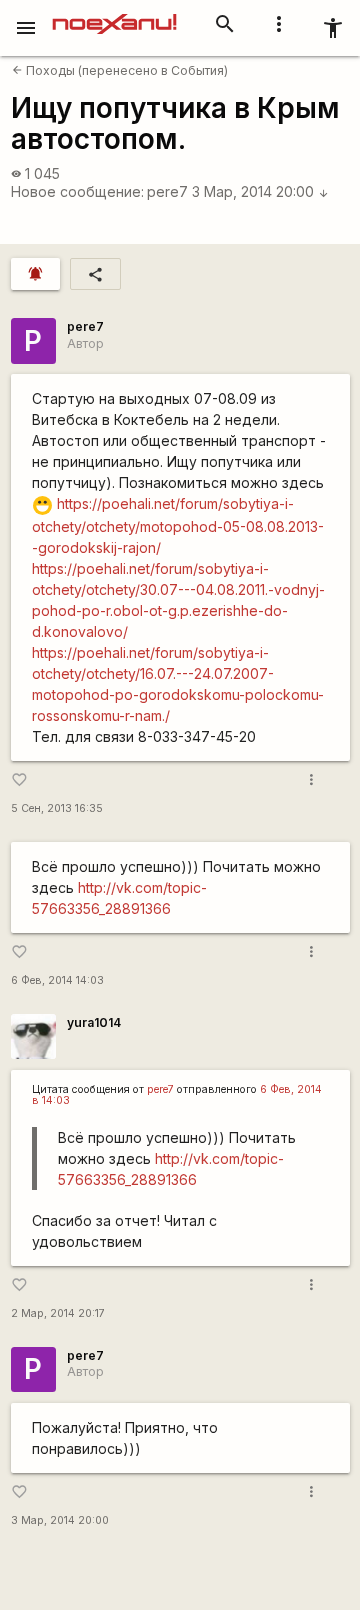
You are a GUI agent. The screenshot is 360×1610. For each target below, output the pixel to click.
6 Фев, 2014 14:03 (57, 980)
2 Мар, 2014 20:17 (58, 1313)
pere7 (167, 191)
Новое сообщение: (77, 191)
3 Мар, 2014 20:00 (260, 191)
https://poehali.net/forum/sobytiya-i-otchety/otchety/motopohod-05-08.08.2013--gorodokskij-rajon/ (178, 525)
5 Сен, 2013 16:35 (57, 808)
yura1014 (94, 1022)
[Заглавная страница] (114, 14)
